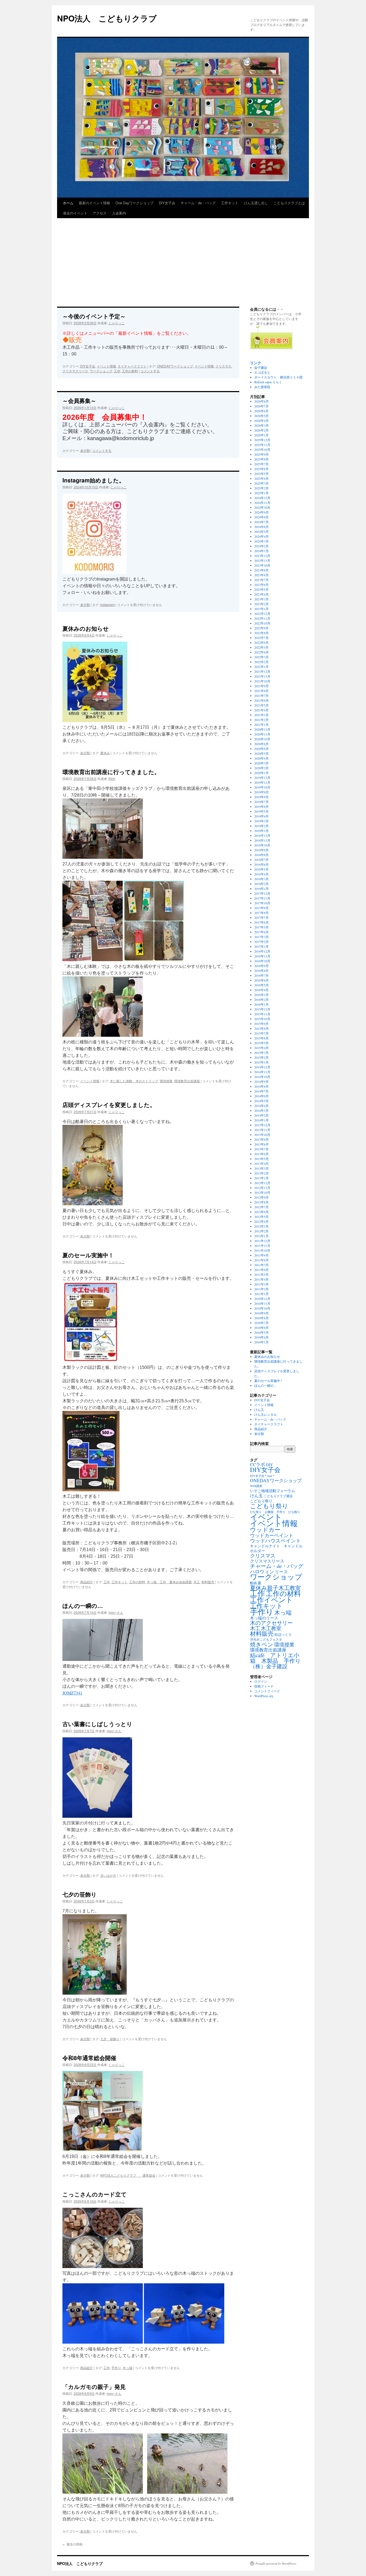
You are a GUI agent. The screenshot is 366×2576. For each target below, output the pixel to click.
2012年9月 (262, 1197)
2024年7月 (262, 522)
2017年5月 (262, 927)
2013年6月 (262, 1154)
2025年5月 (262, 474)
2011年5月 (262, 1274)
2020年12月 (262, 729)
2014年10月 (262, 1077)
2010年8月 (262, 1318)
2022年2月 (262, 662)
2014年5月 (262, 1101)
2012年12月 (262, 1183)
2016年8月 (262, 971)
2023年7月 (262, 580)
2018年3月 (262, 879)
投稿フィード (264, 1686)
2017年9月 (262, 908)
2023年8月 (262, 575)
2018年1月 (262, 889)
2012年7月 (262, 1207)
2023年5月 (262, 589)
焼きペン (262, 1644)
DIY (269, 1464)
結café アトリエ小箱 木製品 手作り (275, 1658)
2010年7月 (262, 1323)
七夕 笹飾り (110, 2039)
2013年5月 (262, 1159)
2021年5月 (262, 705)
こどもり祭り (261, 1501)
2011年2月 (262, 1289)
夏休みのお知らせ (86, 628)
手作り (116, 2368)
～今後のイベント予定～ (94, 316)
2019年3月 (262, 821)
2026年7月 (262, 406)
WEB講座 (256, 1486)
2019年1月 (262, 831)
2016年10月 (262, 961)
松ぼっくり (283, 1634)
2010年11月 (262, 1303)
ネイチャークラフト (132, 366)
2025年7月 (262, 464)
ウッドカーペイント (272, 1535)
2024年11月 (262, 503)
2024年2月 (262, 546)
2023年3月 (262, 599)
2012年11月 (262, 1188)
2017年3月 (262, 937)
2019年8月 (262, 797)
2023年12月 (262, 556)
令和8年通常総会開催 (89, 2058)
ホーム (68, 203)
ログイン (261, 1681)
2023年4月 (262, 594)
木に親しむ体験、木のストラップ (134, 1081)
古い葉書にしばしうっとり (97, 1724)
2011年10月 (262, 1250)
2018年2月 (262, 884)
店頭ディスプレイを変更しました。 (109, 1105)
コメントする (150, 371)
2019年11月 (262, 782)
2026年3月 (262, 425)
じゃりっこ (117, 323)
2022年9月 (262, 628)
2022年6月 (262, 642)
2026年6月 (262, 411)
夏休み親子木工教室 (275, 1588)
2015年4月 (262, 1048)
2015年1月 (262, 1062)
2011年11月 (262, 1246)
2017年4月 (262, 932)
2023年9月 (262, 570)
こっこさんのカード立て (95, 2194)
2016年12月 (262, 951)
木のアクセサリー (271, 1623)
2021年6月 (262, 700)
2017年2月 (262, 942)
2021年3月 (262, 715)
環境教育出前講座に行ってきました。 (111, 772)
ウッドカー (265, 1529)
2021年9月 (262, 686)
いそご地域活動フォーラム (272, 1491)
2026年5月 (262, 416)
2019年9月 (262, 792)
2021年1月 (262, 724)
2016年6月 (262, 980)
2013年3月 (262, 1168)
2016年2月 (262, 999)
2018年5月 (262, 869)
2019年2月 (262, 826)
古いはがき (108, 1875)
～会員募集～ (79, 400)
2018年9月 (262, 850)
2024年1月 (262, 551)
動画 (253, 1583)
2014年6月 (262, 1096)
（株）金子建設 (269, 1666)
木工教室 (271, 1628)
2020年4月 (262, 758)
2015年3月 (262, 1053)
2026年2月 (262, 430)
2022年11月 (262, 618)
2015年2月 (262, 1057)
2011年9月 (262, 1255)
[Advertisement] (183, 256)
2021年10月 (262, 681)
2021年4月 (262, 710)
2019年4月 (262, 816)
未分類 (85, 450)
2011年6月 (262, 1270)
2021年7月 (262, 696)
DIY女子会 (167, 203)
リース (281, 1572)
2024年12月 (262, 498)
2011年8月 (262, 1260)
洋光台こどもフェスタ (266, 1639)
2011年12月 (262, 1241)
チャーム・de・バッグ (198, 203)
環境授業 (166, 1081)
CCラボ (257, 1464)
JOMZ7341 (72, 1693)
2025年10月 (262, 449)
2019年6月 (262, 806)
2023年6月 (262, 585)
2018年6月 (262, 864)
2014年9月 (262, 1081)
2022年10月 (262, 623)
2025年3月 (262, 483)
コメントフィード (267, 1691)
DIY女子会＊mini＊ (263, 1476)
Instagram (107, 605)
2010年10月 (262, 1308)
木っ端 (128, 2368)
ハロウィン (262, 1571)
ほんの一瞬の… (83, 1605)
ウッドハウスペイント (275, 1540)
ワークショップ (101, 371)
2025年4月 (262, 478)
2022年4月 (262, 652)
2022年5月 (262, 647)
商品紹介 (87, 1582)
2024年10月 (262, 507)
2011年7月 (262, 1265)
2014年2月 (262, 1115)
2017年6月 (262, 922)
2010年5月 (262, 1332)
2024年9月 (262, 512)
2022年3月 (262, 657)
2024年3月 (262, 541)
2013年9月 (262, 1139)
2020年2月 (262, 768)
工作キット (230, 203)
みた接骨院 (262, 387)
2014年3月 (262, 1110)
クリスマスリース (75, 371)
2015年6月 (262, 1038)
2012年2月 (262, 1231)
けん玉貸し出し (256, 203)
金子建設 (261, 367)
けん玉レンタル (266, 1414)
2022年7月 (262, 638)
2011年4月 (262, 1279)
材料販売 (208, 1582)
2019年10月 (262, 787)
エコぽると (262, 372)
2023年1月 (262, 609)
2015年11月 (262, 1014)
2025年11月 (262, 445)
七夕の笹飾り (80, 1894)
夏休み (105, 753)
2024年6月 (262, 527)
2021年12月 (262, 671)
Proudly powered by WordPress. (276, 2563)
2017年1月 (262, 946)
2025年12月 (262, 440)
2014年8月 (262, 1086)
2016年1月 (262, 1004)
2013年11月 (262, 1130)
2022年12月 (262, 614)
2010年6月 (262, 1328)
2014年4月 (262, 1106)
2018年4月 (262, 874)
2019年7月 (262, 802)
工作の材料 (130, 371)
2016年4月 (262, 990)
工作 (117, 371)
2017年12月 (262, 893)
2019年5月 (262, 811)
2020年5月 (262, 753)
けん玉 (259, 1410)
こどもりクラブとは (289, 203)
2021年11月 (262, 676)
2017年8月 (262, 913)
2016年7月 (262, 975)
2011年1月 (262, 1294)
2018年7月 (262, 860)
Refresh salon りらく (268, 382)
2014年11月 (262, 1072)
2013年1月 (262, 1178)
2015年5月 (262, 1043)
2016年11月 (262, 956)
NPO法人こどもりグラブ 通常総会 (128, 2175)
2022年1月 (262, 667)
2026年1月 (262, 435)
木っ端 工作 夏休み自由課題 (169, 1582)
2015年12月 (262, 1009)
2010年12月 (262, 1299)
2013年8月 (262, 1144)
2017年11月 (262, 898)
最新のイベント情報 (94, 203)
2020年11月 (262, 734)
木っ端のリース (264, 1618)
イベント (266, 1517)
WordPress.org (264, 1696)
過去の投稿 (72, 2544)
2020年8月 (262, 744)
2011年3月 (262, 1284)
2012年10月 (262, 1192)
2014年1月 (262, 1120)
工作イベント (271, 1600)
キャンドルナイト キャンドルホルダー (276, 1548)
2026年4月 (262, 421)
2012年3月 (262, 1226)
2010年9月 (262, 1313)
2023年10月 (262, 565)
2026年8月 (262, 401)
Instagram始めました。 (94, 480)
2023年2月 (262, 604)
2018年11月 (262, 840)
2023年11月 (262, 560)
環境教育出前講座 (187, 1081)
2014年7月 (262, 1091)
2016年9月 (262, 966)
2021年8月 (262, 691)
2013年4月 (262, 1164)
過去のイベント (75, 213)
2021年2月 (262, 720)
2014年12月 (262, 1067)
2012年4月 (262, 1221)
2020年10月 (262, 739)
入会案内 (119, 213)
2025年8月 (262, 459)
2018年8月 (262, 855)
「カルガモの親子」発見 (94, 2387)
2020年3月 (262, 763)
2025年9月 (262, 454)
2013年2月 (262, 1173)
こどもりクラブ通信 (278, 1496)
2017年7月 (262, 917)
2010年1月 (262, 1342)
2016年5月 (262, 985)
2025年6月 (262, 469)
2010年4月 (262, 1337)
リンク (256, 363)
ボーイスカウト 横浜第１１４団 (278, 377)
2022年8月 (262, 633)
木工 (197, 1582)
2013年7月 (262, 1149)
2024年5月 (262, 531)
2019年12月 (262, 778)
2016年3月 (262, 995)
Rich (112, 778)
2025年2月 (262, 488)
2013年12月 (262, 1125)
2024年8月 (262, 517)
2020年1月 (262, 773)
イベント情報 (106, 366)
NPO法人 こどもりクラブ (107, 18)
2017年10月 (262, 903)
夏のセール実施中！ (88, 1255)
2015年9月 (262, 1024)
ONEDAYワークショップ (175, 366)
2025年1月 (262, 493)
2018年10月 (262, 845)
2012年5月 (262, 1217)
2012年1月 (262, 1236)
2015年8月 (262, 1028)
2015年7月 (262, 1033)
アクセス (100, 213)
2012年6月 (262, 1212)
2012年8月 (262, 1202)
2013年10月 (262, 1135)
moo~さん (116, 1612)
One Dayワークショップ (135, 203)
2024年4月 (262, 536)
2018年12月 (262, 835)
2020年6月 (262, 749)
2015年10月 (262, 1019)
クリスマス (223, 366)
